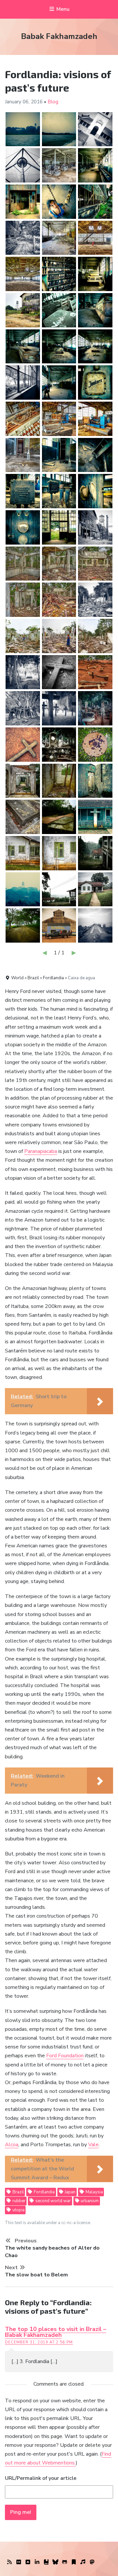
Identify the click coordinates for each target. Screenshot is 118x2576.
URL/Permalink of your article (41, 2478)
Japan (69, 2192)
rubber (19, 2201)
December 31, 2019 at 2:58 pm (39, 2342)
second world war (53, 2201)
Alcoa (12, 2145)
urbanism (89, 2201)
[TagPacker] (74, 2562)
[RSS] (10, 2562)
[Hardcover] (46, 2562)
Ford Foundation (65, 2056)
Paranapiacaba (41, 1151)
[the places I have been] (28, 2562)
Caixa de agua (81, 978)
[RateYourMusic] (83, 2562)
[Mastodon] (92, 2562)
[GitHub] (65, 2562)
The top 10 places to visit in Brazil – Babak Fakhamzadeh (56, 2332)
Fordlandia (44, 2192)
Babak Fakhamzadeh (59, 36)
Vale (93, 2145)
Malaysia (94, 2192)
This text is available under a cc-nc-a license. (48, 2223)
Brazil (18, 2192)
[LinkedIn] (37, 2562)
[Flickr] (19, 2562)
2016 (37, 102)
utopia (18, 2210)
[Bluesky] (55, 2562)
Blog (53, 102)
